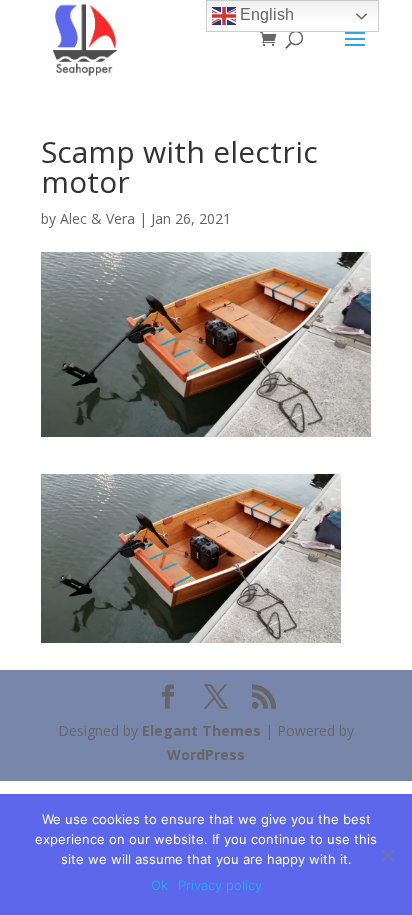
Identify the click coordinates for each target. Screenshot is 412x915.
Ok (159, 885)
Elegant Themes (201, 730)
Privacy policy (220, 885)
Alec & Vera (97, 218)
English (265, 14)
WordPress (206, 754)
